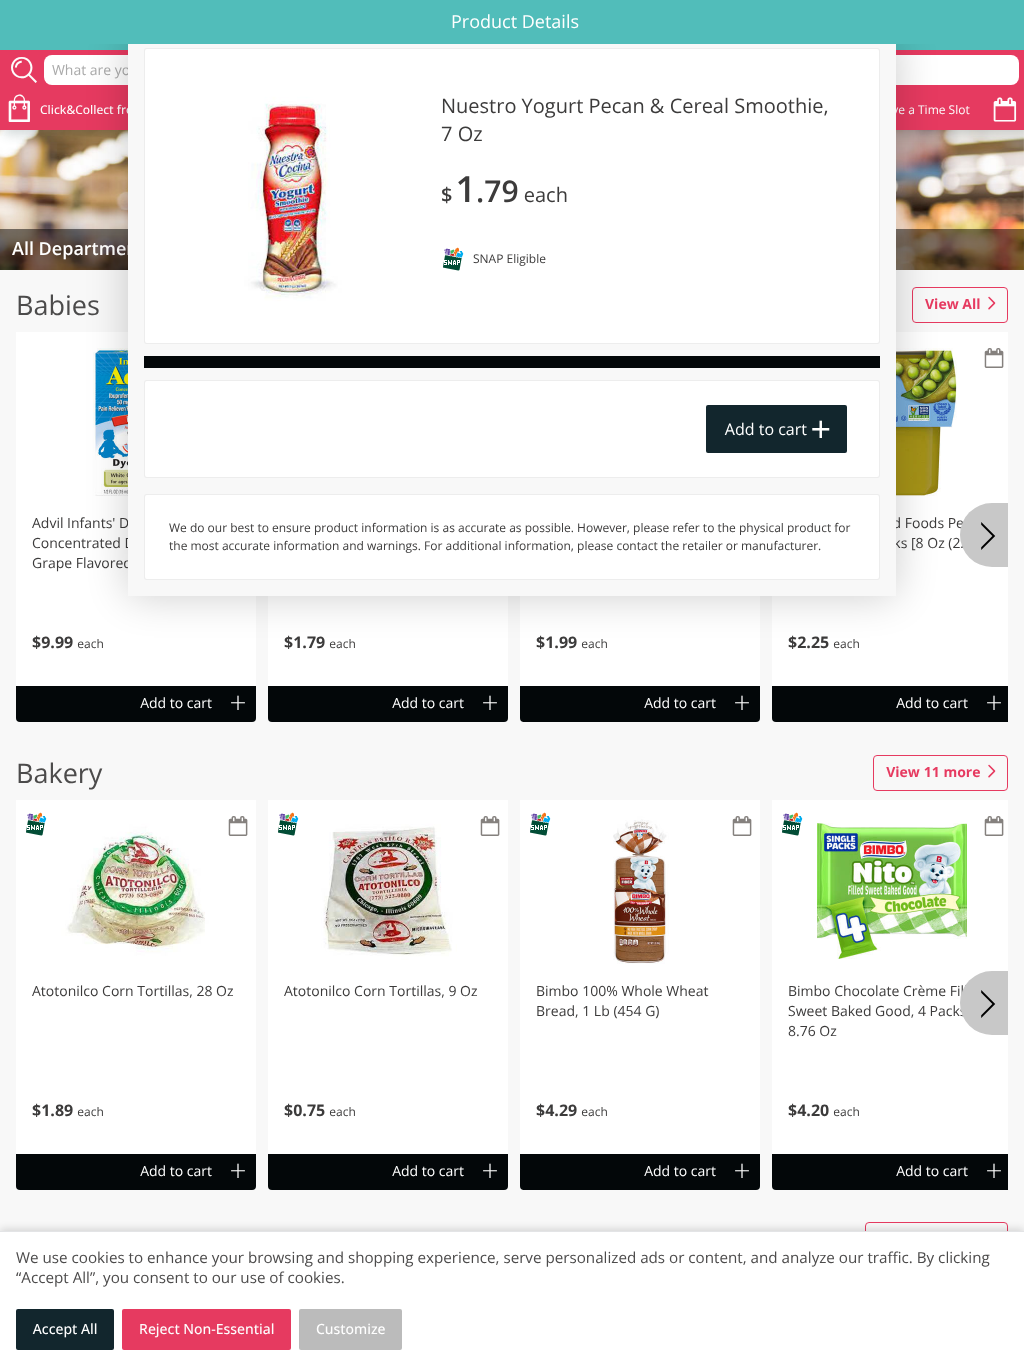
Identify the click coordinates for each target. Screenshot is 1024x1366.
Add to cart (766, 429)
